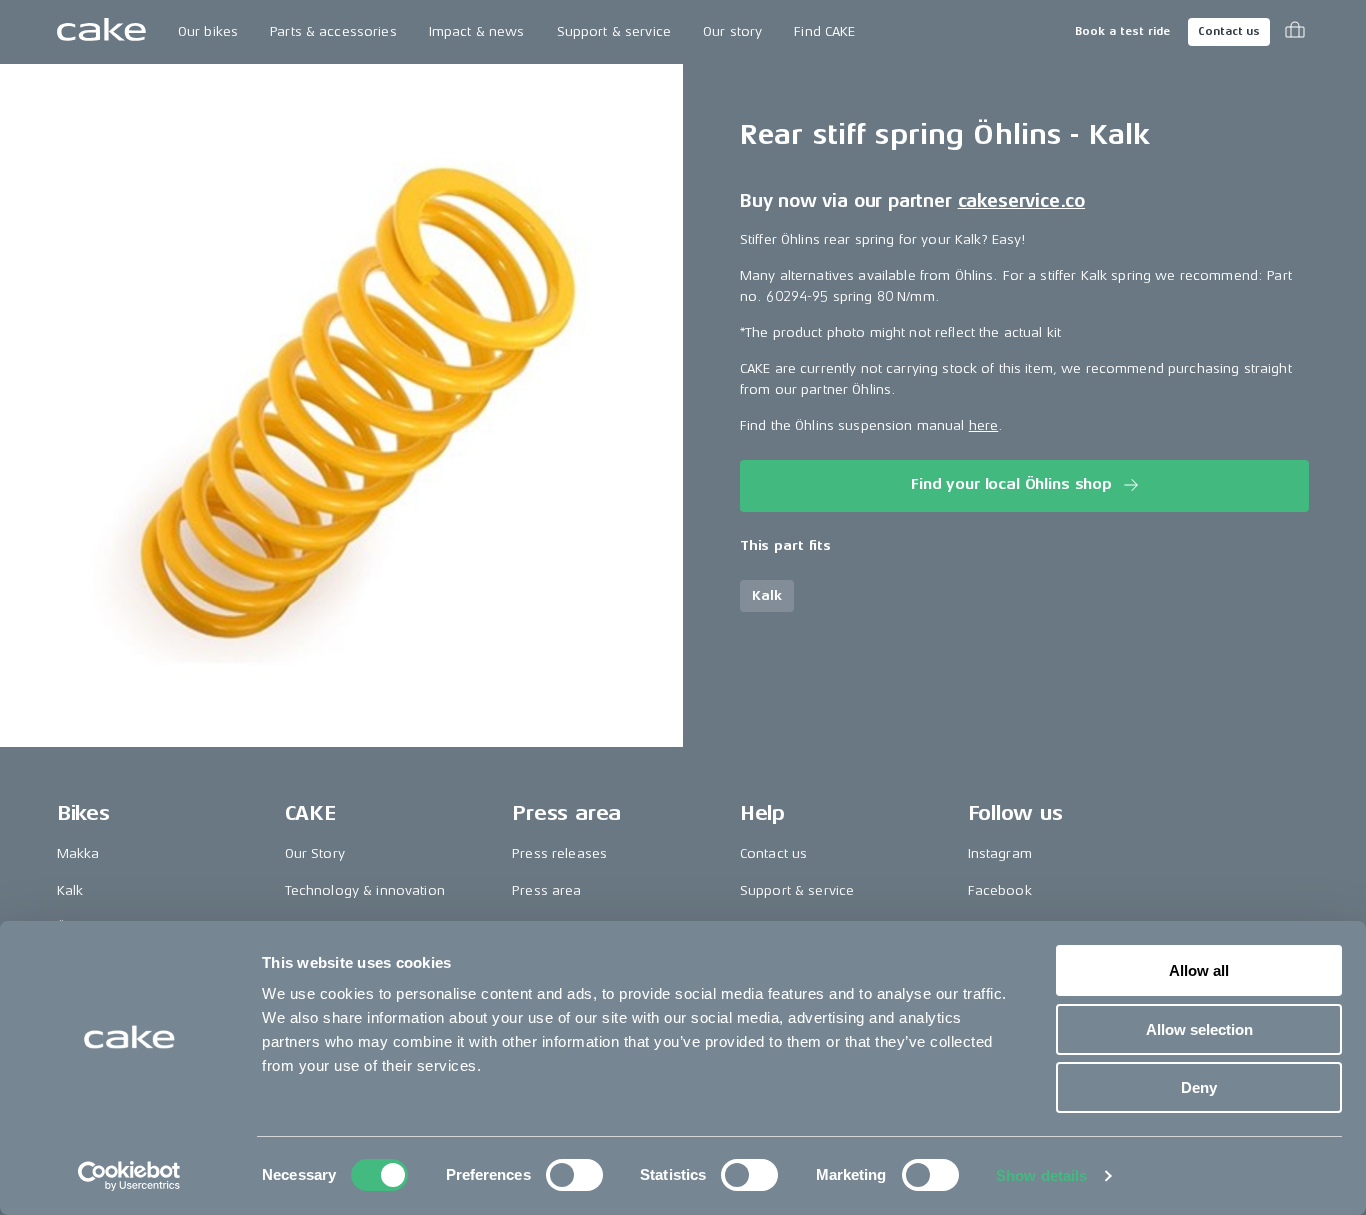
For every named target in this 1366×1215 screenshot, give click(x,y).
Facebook (1000, 890)
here (984, 424)
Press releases (559, 853)
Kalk (70, 890)
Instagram (1000, 853)
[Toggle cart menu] (1295, 32)
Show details (1041, 1175)
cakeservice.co (1021, 200)
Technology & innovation (365, 890)
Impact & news (477, 31)
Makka (78, 853)
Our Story (315, 853)
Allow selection (1199, 1029)
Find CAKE (824, 31)
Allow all (1199, 970)
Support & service (614, 31)
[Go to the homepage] (101, 32)
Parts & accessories (333, 31)
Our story (732, 31)
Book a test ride (1122, 31)
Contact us (1229, 31)
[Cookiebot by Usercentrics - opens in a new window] (129, 1176)
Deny (1199, 1087)
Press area (546, 890)
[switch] (574, 1175)
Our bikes (208, 31)
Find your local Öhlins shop (1011, 484)
